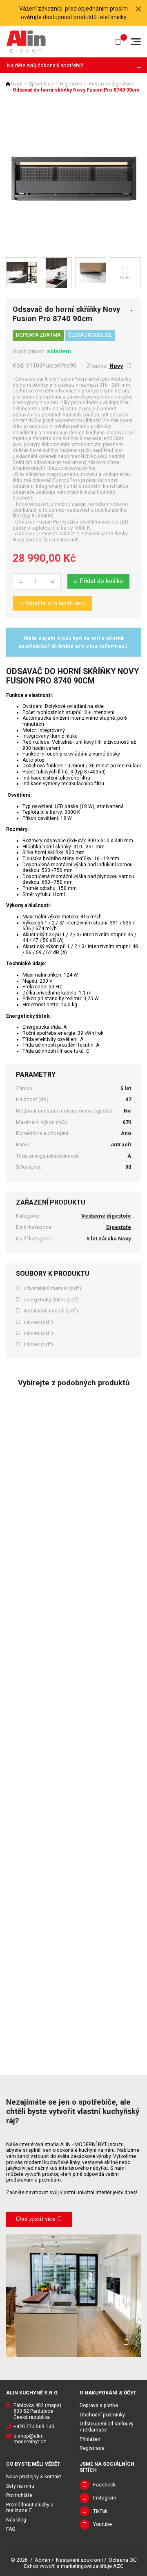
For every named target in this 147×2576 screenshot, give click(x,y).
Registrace (92, 2448)
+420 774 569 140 (34, 2427)
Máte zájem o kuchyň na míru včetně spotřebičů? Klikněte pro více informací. (74, 642)
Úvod (17, 84)
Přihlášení (91, 2439)
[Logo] (26, 41)
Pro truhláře (19, 2495)
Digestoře (71, 84)
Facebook (104, 2485)
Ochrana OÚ (123, 2560)
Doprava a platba (99, 2405)
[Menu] (136, 42)
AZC (118, 2566)
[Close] (138, 9)
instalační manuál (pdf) (51, 1311)
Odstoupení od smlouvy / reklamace (107, 2427)
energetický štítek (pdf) (51, 1300)
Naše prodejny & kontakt (34, 2477)
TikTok (100, 2511)
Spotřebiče (41, 84)
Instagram (105, 2498)
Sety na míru (20, 2486)
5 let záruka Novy (109, 1239)
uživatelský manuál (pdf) (52, 1288)
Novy (116, 366)
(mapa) (53, 2405)
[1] (139, 65)
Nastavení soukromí (79, 2560)
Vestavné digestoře (111, 84)
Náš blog (16, 2520)
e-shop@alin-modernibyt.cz (30, 2439)
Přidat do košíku (101, 581)
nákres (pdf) (38, 1322)
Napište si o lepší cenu (56, 603)
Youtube (102, 2524)
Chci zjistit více (36, 2219)
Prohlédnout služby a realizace (30, 2508)
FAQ (11, 2529)
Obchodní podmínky (102, 2415)
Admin (42, 2560)
